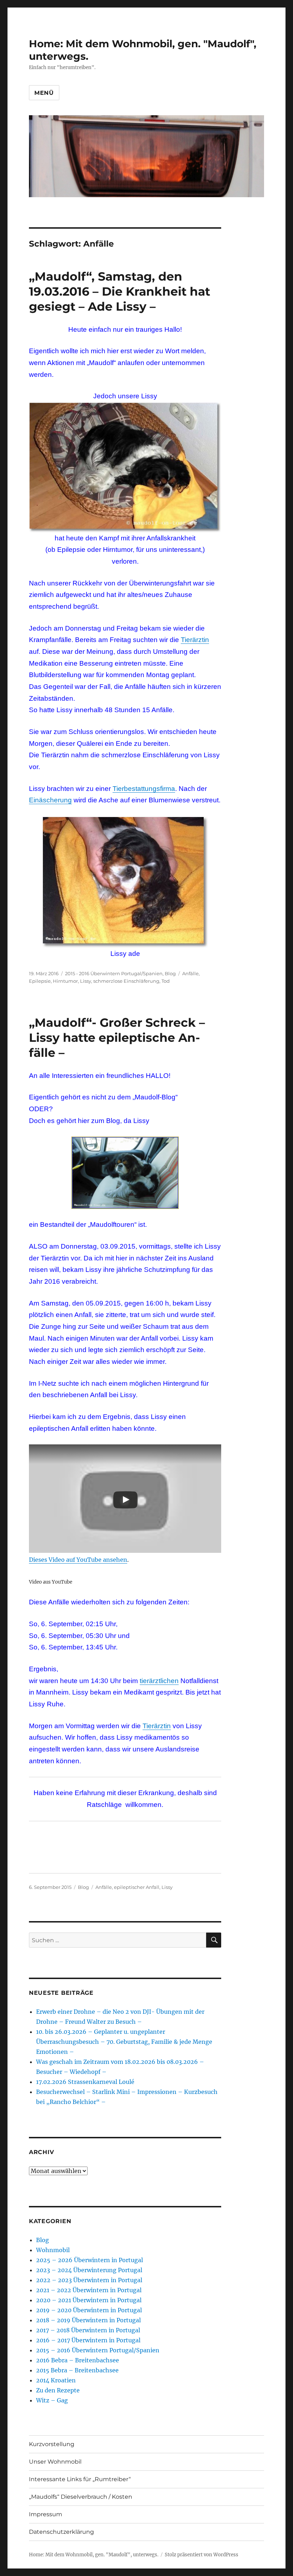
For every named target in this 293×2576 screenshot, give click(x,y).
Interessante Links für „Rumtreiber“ (80, 2479)
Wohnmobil (53, 2250)
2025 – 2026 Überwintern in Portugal (90, 2260)
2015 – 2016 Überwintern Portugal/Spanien (98, 2350)
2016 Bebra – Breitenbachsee (78, 2360)
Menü (44, 93)
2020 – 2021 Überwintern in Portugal (89, 2300)
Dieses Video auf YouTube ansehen (78, 1560)
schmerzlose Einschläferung (126, 981)
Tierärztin (195, 640)
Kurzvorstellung (52, 2444)
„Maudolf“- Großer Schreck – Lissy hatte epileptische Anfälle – (117, 1037)
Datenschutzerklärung (61, 2532)
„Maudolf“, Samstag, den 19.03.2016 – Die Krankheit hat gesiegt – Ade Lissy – (120, 291)
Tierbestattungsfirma (144, 789)
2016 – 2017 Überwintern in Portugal (88, 2340)
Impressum (46, 2514)
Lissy (86, 981)
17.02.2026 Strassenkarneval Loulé (85, 2082)
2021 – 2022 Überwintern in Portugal (89, 2290)
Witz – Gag (52, 2400)
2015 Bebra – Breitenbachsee (77, 2370)
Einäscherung (50, 800)
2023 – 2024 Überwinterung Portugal (89, 2270)
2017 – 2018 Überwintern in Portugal (88, 2330)
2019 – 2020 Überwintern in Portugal (89, 2310)
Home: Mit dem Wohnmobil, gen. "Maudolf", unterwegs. (94, 2555)
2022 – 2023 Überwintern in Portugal (89, 2280)
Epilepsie (40, 981)
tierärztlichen (159, 1681)
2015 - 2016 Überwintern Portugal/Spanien (114, 973)
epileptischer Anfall (137, 1887)
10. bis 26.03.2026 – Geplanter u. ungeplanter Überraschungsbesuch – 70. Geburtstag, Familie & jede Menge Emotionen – (124, 2042)
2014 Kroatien (56, 2380)
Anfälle (190, 973)
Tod (166, 981)
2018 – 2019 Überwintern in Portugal (88, 2320)
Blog (170, 973)
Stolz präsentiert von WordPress (202, 2555)
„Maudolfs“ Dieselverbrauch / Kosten (81, 2497)
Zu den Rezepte (58, 2390)
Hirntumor (65, 981)
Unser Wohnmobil (55, 2462)
